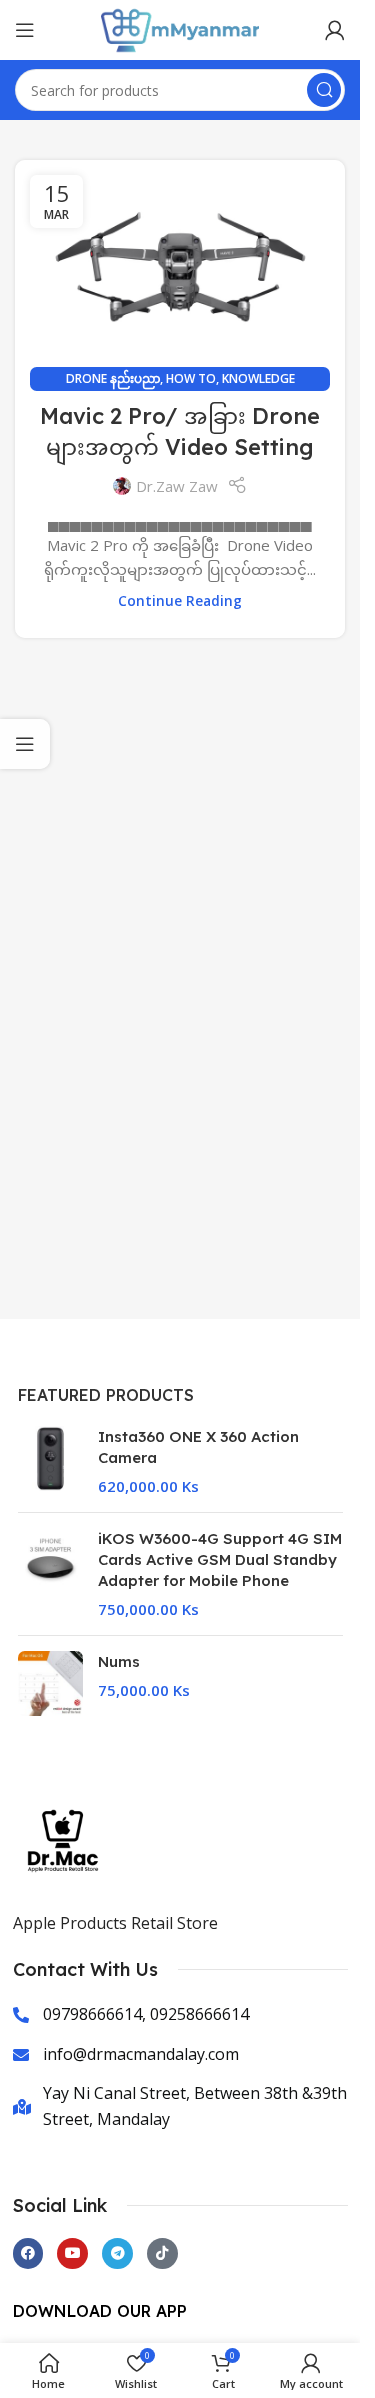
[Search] (324, 90)
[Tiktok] (162, 2253)
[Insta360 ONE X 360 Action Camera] (50, 1461)
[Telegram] (117, 2253)
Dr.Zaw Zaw (177, 486)
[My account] (335, 30)
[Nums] (50, 1683)
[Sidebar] (25, 744)
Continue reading (180, 601)
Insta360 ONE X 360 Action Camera (198, 1447)
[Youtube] (72, 2253)
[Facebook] (28, 2253)
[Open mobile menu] (25, 30)
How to (191, 378)
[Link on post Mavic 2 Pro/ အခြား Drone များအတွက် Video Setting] (180, 270)
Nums (119, 1661)
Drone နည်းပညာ (113, 378)
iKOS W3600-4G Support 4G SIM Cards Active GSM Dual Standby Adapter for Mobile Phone (220, 1559)
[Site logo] (180, 28)
